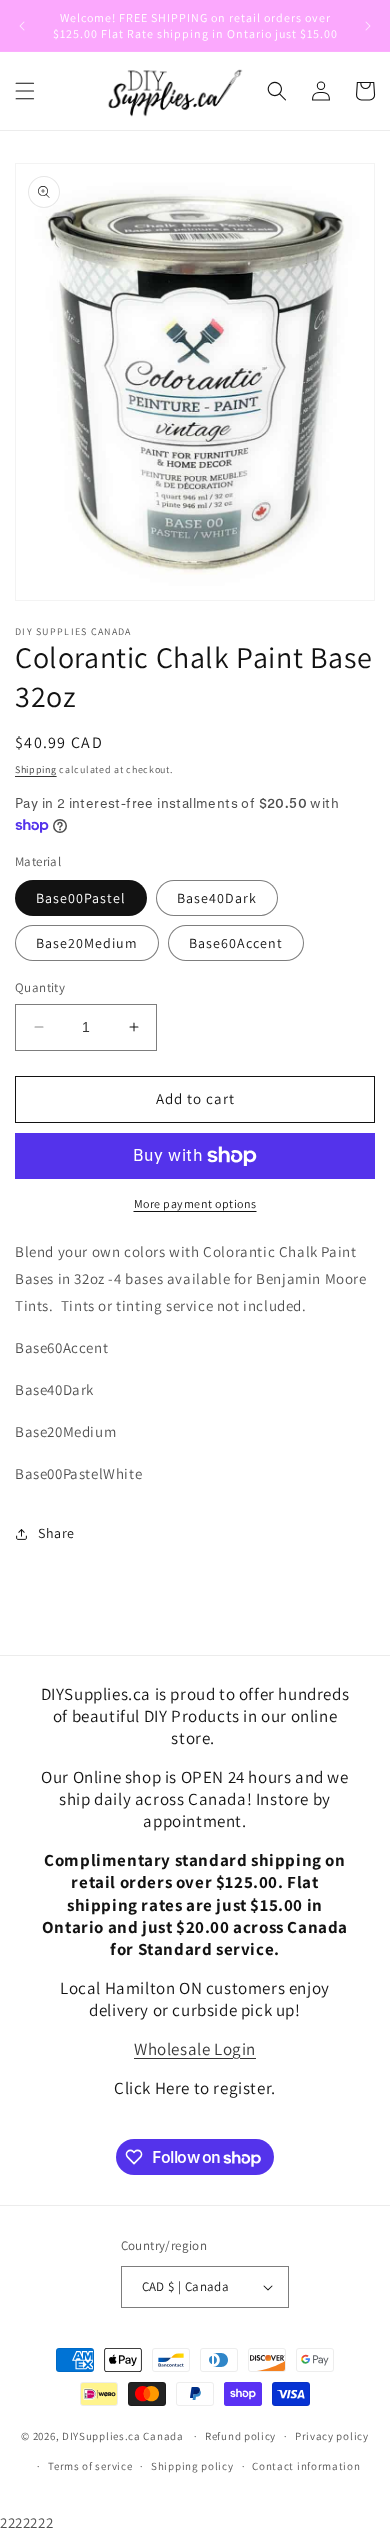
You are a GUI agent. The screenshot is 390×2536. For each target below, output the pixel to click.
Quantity (40, 987)
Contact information (306, 2466)
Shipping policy (192, 2466)
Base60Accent (236, 943)
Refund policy (240, 2436)
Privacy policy (332, 2436)
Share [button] (56, 1533)
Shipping (36, 769)
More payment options (195, 1203)
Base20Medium (87, 943)
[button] (25, 91)
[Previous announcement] (22, 26)
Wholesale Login (195, 2049)
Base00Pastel (81, 898)
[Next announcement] (368, 26)
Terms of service (90, 2466)
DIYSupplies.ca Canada (123, 2436)
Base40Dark (217, 898)
